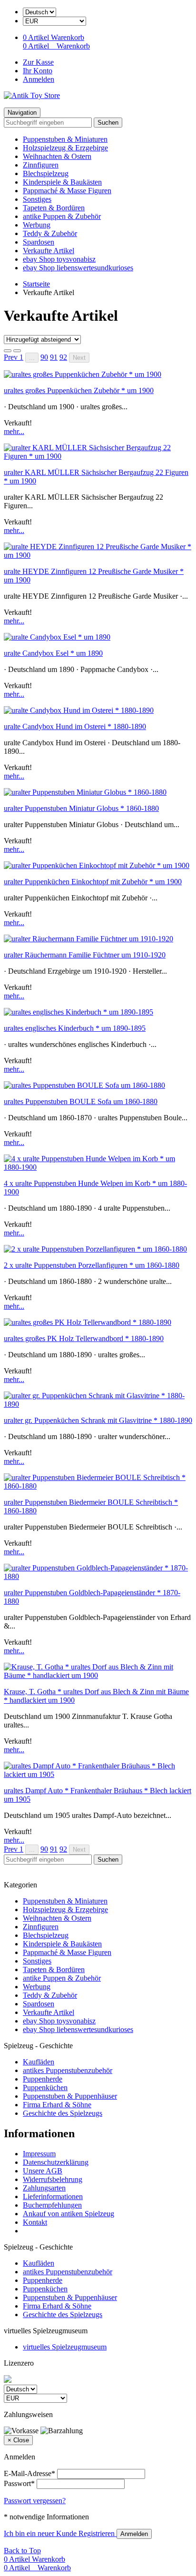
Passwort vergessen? (35, 2501)
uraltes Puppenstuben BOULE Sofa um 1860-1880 (81, 1101)
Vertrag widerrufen (51, 2231)
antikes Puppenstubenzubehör (68, 2070)
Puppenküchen (45, 2087)
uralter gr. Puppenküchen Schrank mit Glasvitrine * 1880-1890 (98, 1420)
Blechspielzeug (46, 173)
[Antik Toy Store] (32, 95)
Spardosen (39, 242)
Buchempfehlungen (52, 2205)
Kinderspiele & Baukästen (62, 182)
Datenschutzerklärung (56, 2162)
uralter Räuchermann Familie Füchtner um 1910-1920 (85, 955)
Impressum (39, 2154)
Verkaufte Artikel (49, 251)
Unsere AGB (43, 2171)
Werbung (37, 225)
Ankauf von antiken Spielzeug (69, 2214)
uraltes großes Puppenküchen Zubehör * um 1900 (79, 390)
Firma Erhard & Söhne (57, 2105)
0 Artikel (37, 37)
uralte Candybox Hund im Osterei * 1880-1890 (75, 726)
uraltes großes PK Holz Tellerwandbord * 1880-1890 (84, 1338)
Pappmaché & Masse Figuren (67, 191)
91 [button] (54, 357)
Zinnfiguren (41, 165)
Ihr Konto (38, 71)
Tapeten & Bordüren (54, 208)
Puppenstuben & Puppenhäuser (70, 2096)
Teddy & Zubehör (50, 233)
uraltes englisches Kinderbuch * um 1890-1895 (75, 1028)
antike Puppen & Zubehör (62, 216)
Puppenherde (43, 2079)
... (32, 358)
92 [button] (63, 357)
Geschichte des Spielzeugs (63, 2113)
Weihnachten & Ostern (57, 156)
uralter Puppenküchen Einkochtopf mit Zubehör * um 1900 (93, 882)
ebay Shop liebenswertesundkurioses (78, 268)
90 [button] (44, 357)
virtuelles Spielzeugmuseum (65, 2347)
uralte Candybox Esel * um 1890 (53, 653)
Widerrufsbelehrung (53, 2179)
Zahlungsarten (44, 2188)
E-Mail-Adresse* (29, 2473)
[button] (12, 357)
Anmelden (39, 79)
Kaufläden (39, 2062)
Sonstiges (37, 199)
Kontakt (35, 2222)
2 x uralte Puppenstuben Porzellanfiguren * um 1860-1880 (92, 1265)
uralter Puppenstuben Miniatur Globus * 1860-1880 (81, 808)
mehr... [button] (14, 431)
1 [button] (21, 357)
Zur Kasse (38, 62)
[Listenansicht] (8, 351)
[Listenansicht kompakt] (17, 351)
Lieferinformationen (53, 2196)
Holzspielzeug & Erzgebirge (65, 148)
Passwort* (19, 2483)
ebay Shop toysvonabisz (59, 259)
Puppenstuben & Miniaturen (65, 139)
